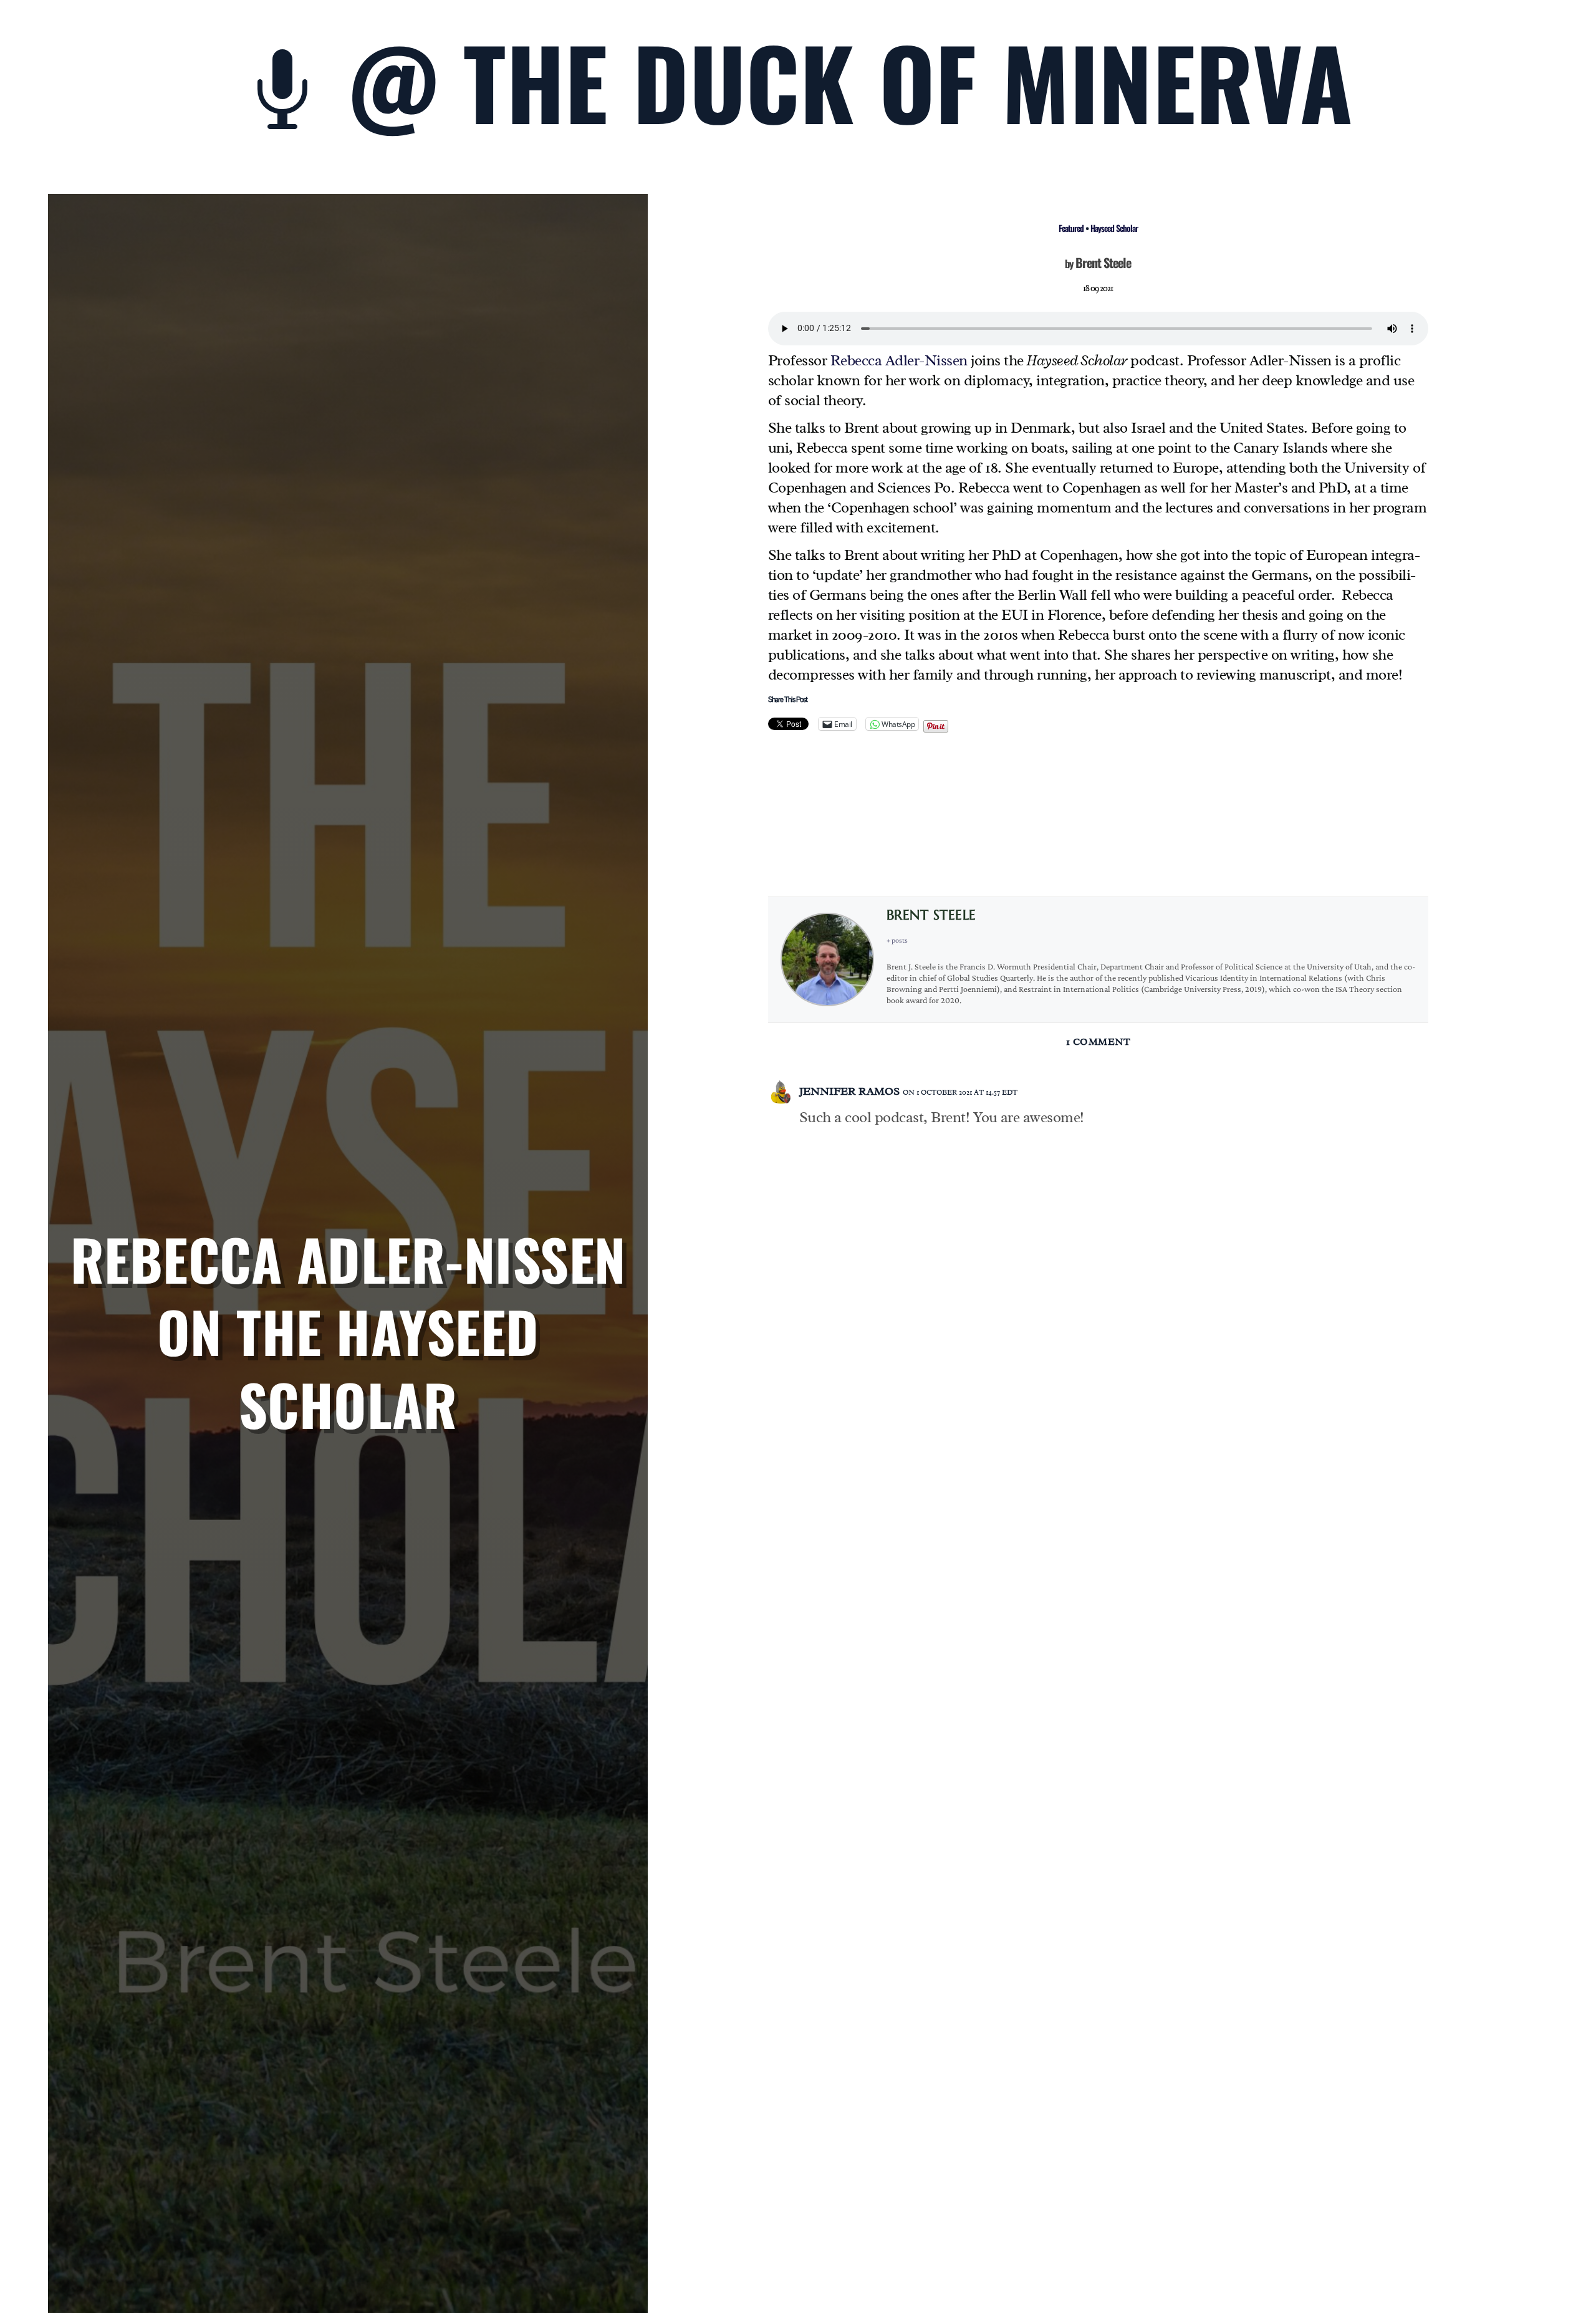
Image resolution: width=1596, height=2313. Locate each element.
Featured (1071, 228)
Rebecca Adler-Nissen (899, 360)
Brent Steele (1103, 262)
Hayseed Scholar (1114, 228)
